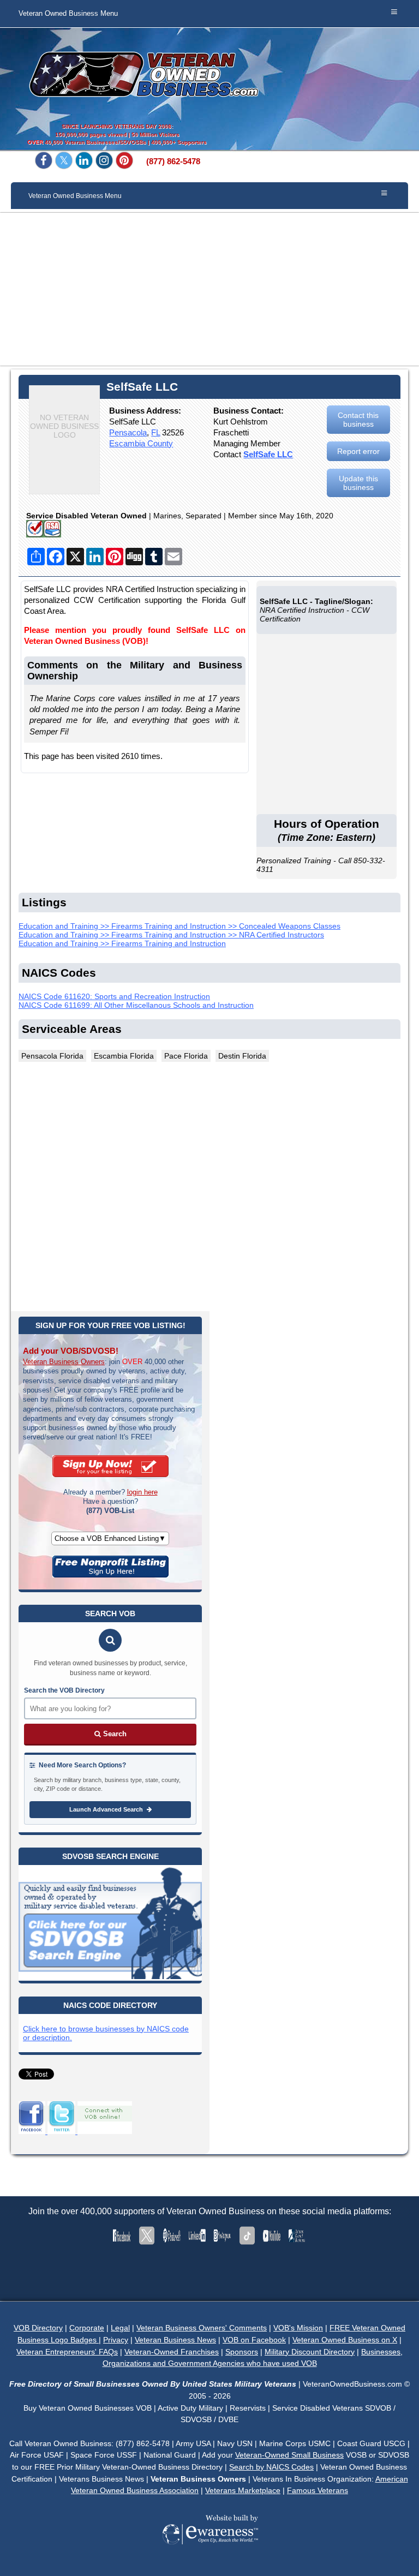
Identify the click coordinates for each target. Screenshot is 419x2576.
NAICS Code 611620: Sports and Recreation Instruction (114, 996)
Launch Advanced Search (107, 1809)
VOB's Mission (298, 2328)
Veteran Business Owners (64, 1362)
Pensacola (128, 432)
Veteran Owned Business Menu (68, 14)
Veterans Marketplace (243, 2490)
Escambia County (141, 443)
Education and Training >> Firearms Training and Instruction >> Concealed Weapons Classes (179, 926)
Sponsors (242, 2352)
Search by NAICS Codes (271, 2467)
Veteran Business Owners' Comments (202, 2328)
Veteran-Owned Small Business (289, 2455)
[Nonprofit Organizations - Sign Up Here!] (110, 1575)
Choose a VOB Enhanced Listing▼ (110, 1538)
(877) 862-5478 (173, 162)
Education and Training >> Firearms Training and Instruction (122, 943)
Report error (358, 451)
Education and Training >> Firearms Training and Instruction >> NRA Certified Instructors (171, 935)
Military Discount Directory (310, 2352)
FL (155, 432)
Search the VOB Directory (64, 1690)
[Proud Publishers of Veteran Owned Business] (210, 2560)
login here (142, 1492)
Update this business (358, 483)
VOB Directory (38, 2328)
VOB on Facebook (254, 2340)
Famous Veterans (318, 2490)
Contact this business (358, 420)
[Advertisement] (209, 289)
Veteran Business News (175, 2340)
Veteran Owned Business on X (345, 2340)
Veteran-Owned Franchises (172, 2352)
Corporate (87, 2328)
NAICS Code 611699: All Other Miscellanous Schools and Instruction (136, 1005)
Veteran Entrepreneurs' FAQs (67, 2352)
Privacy (116, 2340)
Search (114, 1734)
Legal (120, 2328)
